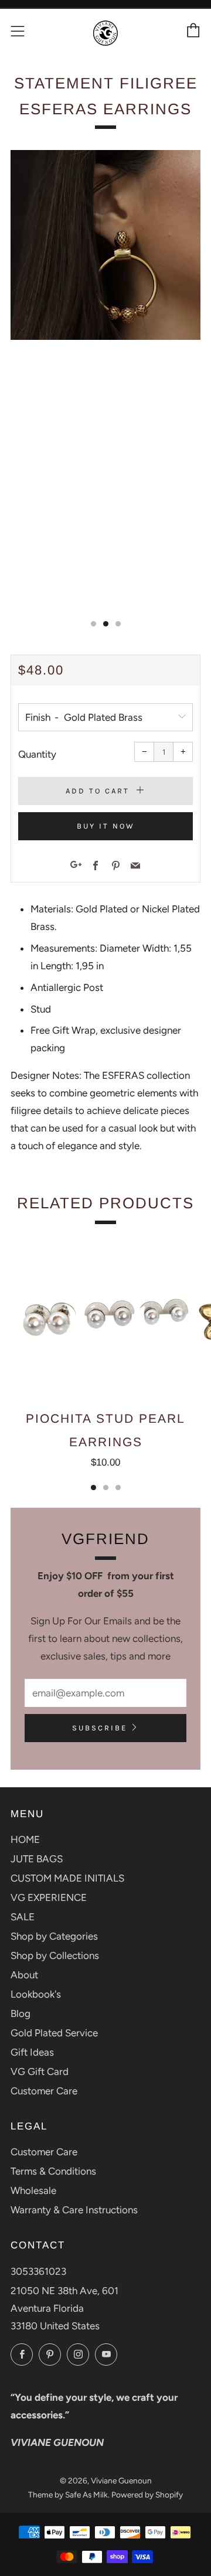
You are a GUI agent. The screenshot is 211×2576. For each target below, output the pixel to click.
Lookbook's (36, 1994)
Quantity (37, 754)
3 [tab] (118, 1488)
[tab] (93, 624)
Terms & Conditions (53, 2171)
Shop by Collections (55, 1955)
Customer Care (44, 2091)
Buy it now (106, 826)
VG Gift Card (40, 2071)
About (24, 1975)
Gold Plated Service (54, 2033)
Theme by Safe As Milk (68, 2495)
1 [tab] (93, 1488)
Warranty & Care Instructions (74, 2210)
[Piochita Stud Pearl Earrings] (105, 1317)
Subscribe (100, 1728)
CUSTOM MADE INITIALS (67, 1878)
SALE (23, 1917)
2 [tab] (106, 1488)
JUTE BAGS (37, 1859)
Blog (21, 2013)
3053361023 (38, 2271)
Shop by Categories (54, 1936)
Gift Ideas (32, 2052)
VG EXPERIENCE (49, 1897)
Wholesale (33, 2190)
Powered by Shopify (147, 2495)
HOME (25, 1839)
